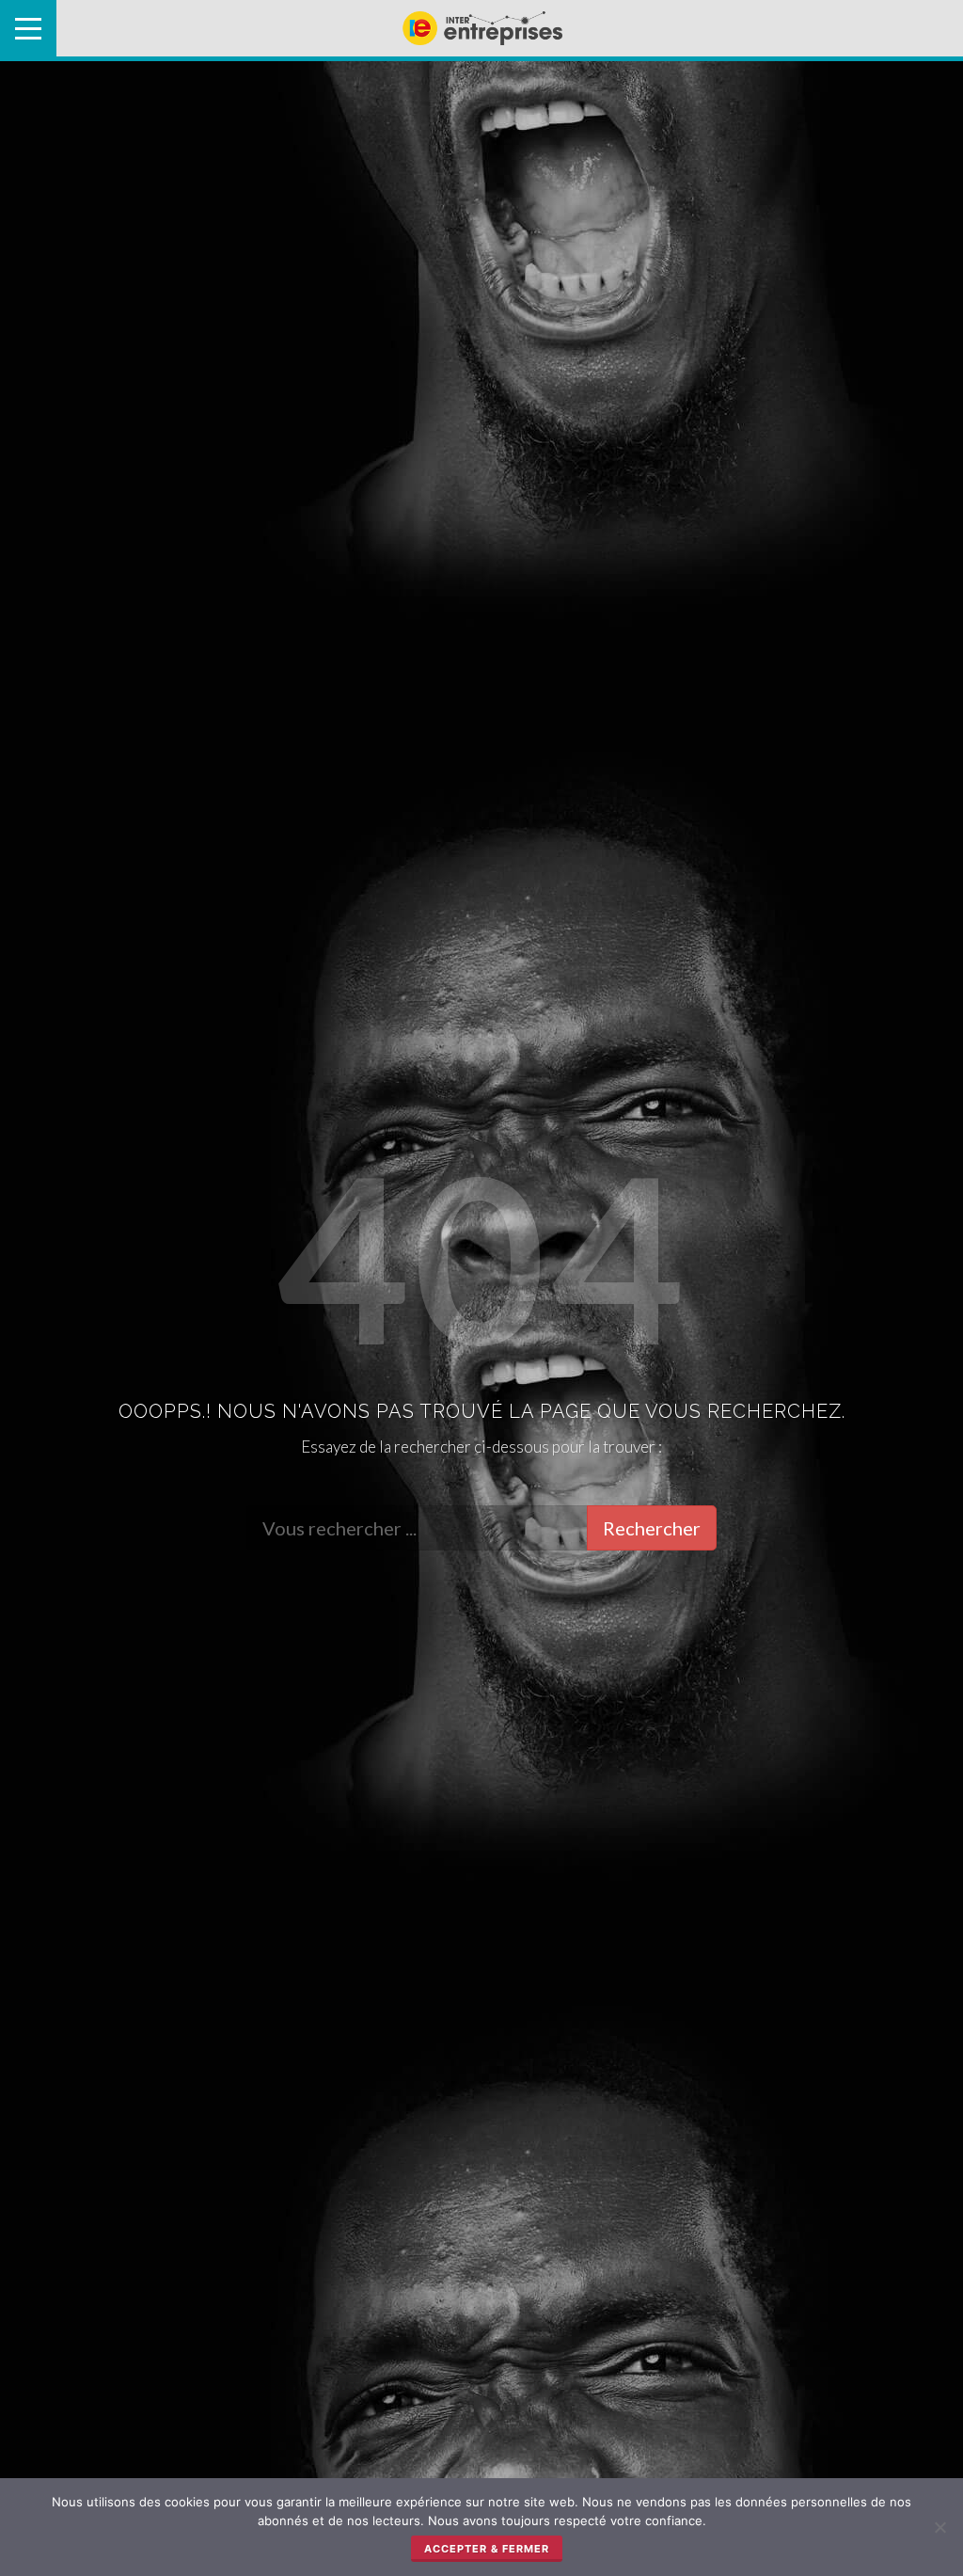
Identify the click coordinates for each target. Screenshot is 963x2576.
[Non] (939, 2527)
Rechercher (652, 1528)
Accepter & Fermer (487, 2549)
